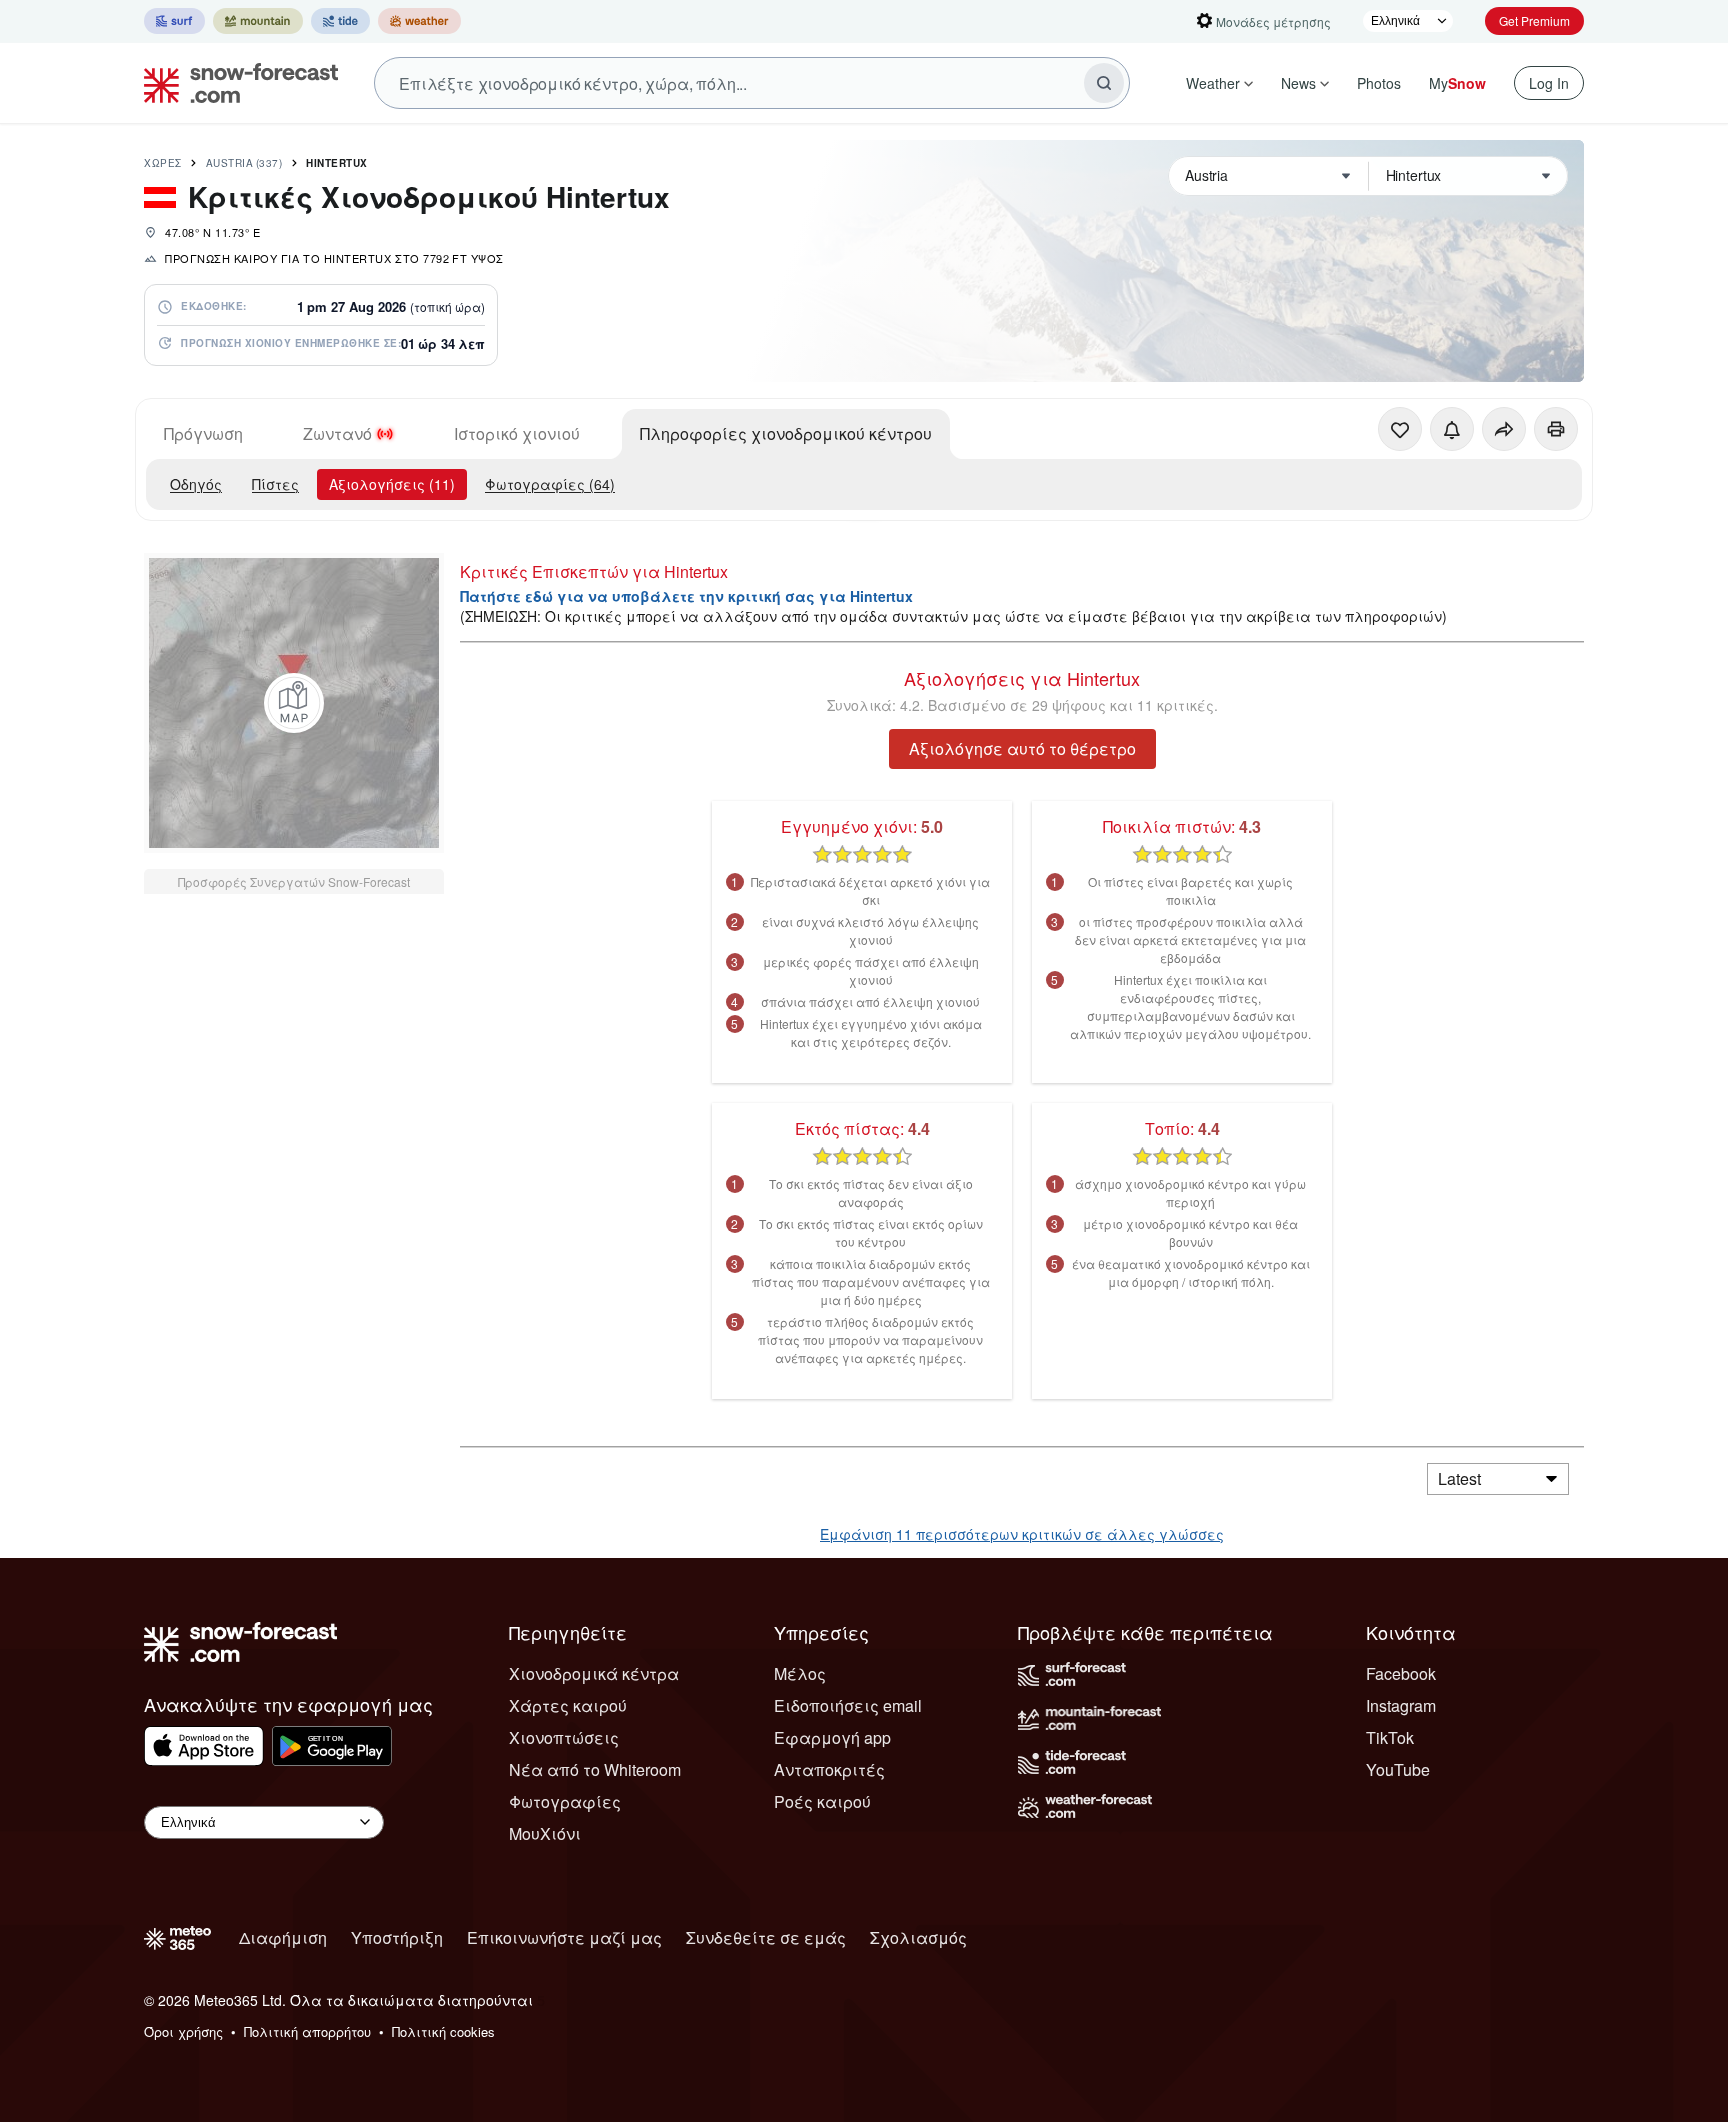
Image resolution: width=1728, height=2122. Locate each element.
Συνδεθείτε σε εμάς (766, 1937)
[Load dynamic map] (294, 703)
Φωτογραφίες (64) (550, 484)
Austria (244, 163)
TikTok (1390, 1737)
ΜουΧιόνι (545, 1833)
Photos (1379, 83)
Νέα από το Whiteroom (595, 1769)
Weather (1213, 83)
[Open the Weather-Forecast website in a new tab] (419, 21)
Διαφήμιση (283, 1937)
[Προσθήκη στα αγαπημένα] (1400, 429)
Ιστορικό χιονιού (517, 433)
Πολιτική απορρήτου (307, 2031)
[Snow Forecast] (235, 83)
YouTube (1398, 1769)
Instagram (1401, 1705)
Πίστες (275, 484)
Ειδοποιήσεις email (848, 1705)
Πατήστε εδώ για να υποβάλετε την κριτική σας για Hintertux (686, 596)
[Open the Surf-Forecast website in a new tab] (174, 21)
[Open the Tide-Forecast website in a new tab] (340, 21)
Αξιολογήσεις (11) (392, 484)
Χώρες (163, 163)
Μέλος (800, 1673)
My (1457, 83)
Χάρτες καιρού (568, 1705)
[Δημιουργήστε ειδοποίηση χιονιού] (1452, 429)
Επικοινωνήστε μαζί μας (564, 1937)
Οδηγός (196, 484)
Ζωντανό (337, 433)
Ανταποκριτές (829, 1769)
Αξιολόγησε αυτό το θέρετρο (1022, 748)
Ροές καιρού (822, 1801)
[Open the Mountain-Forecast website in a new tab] (258, 21)
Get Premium (1534, 20)
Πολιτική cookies (443, 2031)
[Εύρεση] (1104, 83)
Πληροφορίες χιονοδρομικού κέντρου (786, 433)
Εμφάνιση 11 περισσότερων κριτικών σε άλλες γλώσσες (1022, 1534)
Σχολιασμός (918, 1937)
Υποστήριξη (397, 1937)
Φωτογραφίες (565, 1801)
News (1298, 83)
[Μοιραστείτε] (1504, 429)
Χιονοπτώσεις (564, 1737)
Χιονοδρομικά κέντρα (594, 1673)
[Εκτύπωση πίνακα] (1556, 429)
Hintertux (337, 163)
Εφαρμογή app (832, 1737)
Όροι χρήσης (183, 2031)
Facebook (1401, 1673)
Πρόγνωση (203, 433)
